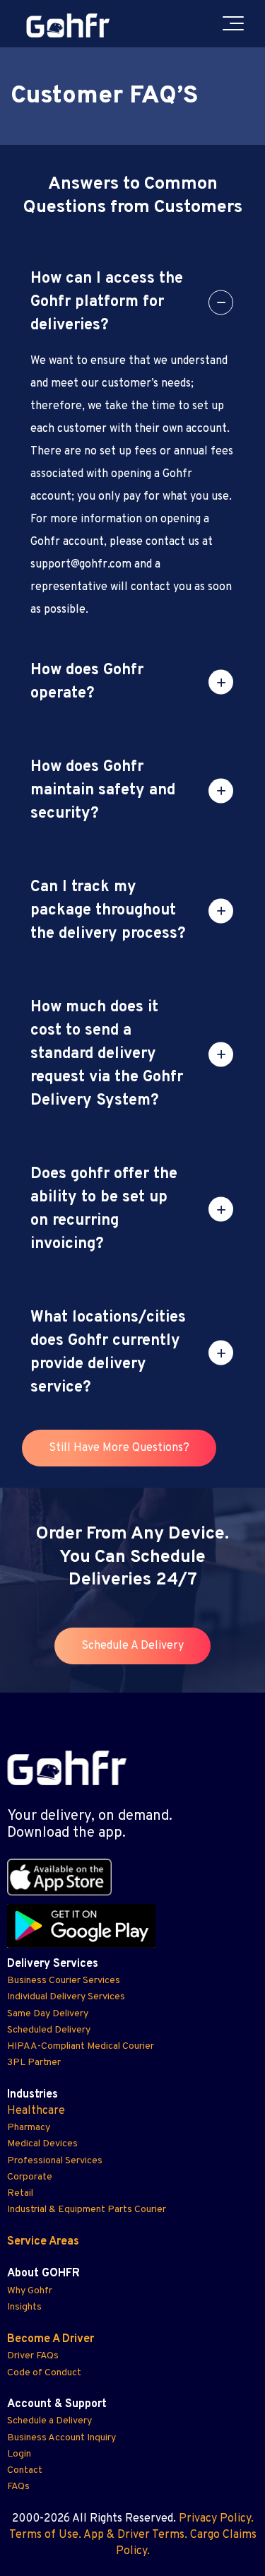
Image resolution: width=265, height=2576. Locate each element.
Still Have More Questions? (119, 1448)
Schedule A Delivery (132, 1646)
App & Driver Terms (134, 2535)
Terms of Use (44, 2535)
